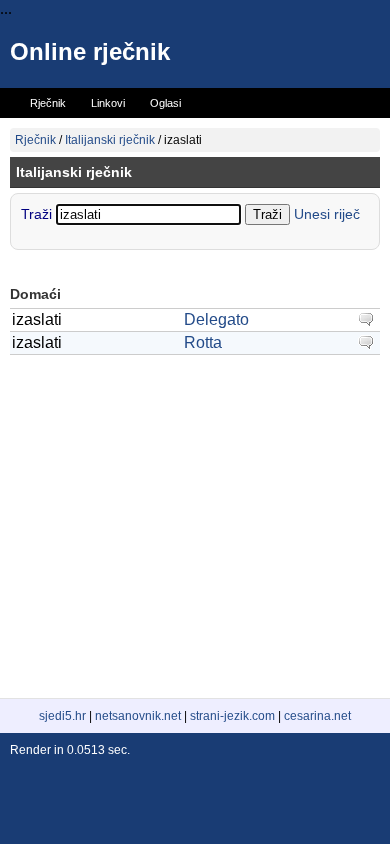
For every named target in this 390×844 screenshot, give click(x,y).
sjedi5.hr (62, 716)
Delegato (216, 319)
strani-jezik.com (232, 716)
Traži (38, 214)
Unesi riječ (327, 214)
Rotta (203, 342)
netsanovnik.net (138, 716)
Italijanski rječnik (110, 140)
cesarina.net (317, 716)
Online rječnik (90, 51)
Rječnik (35, 140)
